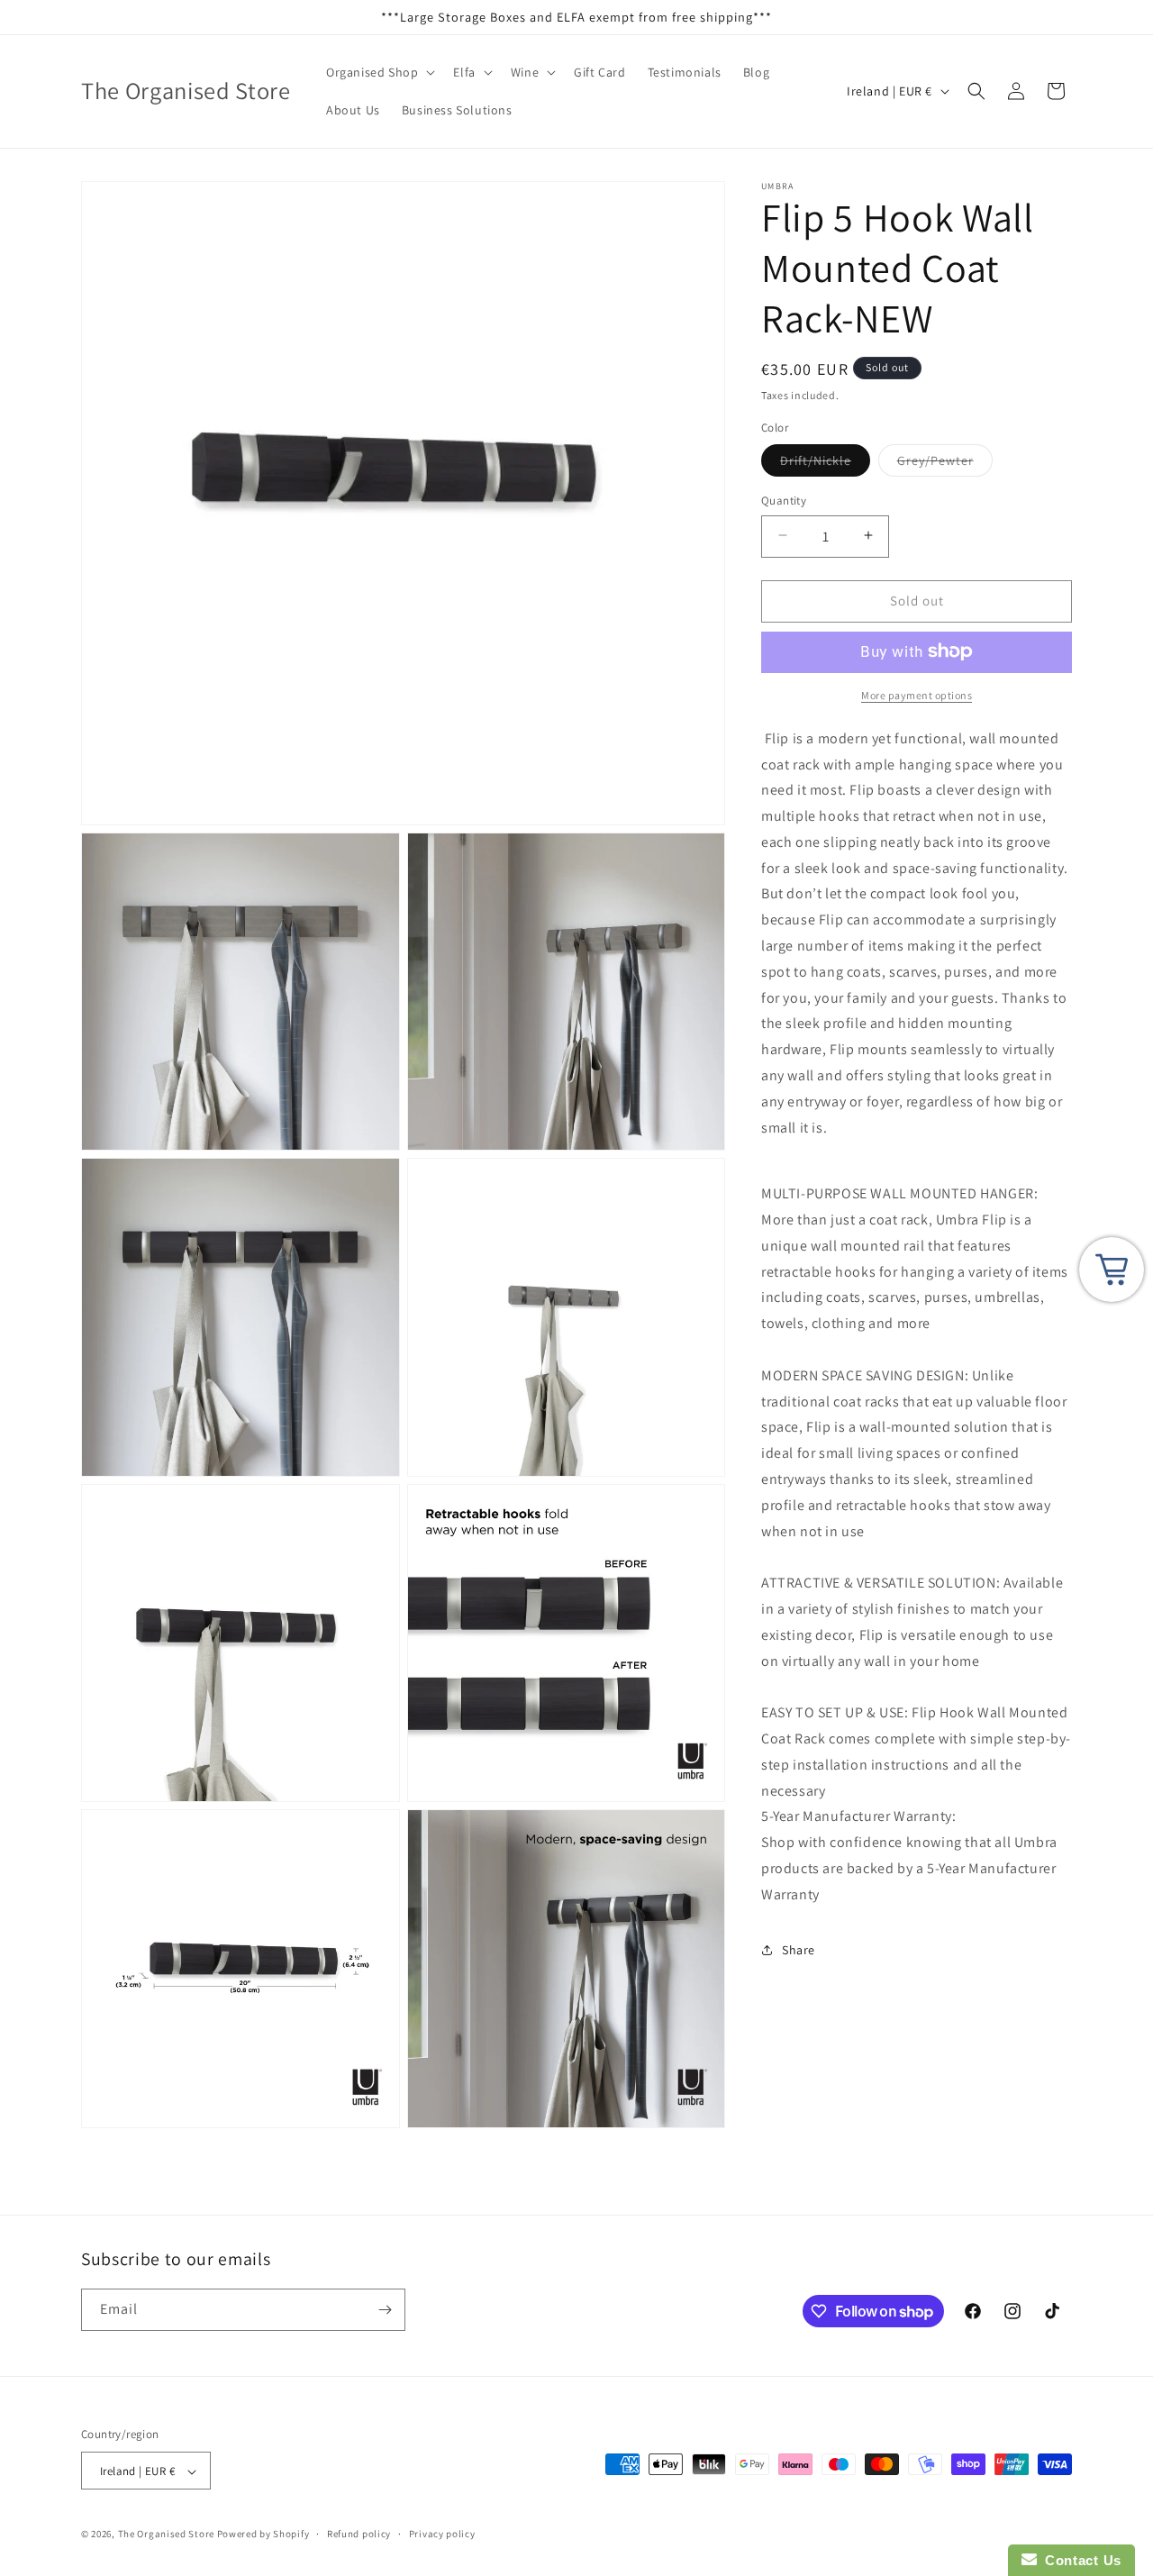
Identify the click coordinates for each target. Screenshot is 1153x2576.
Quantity (784, 500)
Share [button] (799, 1949)
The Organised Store (166, 2535)
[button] (379, 72)
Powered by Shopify (263, 2535)
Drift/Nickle (825, 463)
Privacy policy (442, 2534)
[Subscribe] (385, 2310)
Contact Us (1079, 2560)
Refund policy (359, 2534)
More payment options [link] (917, 694)
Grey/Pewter (945, 463)
